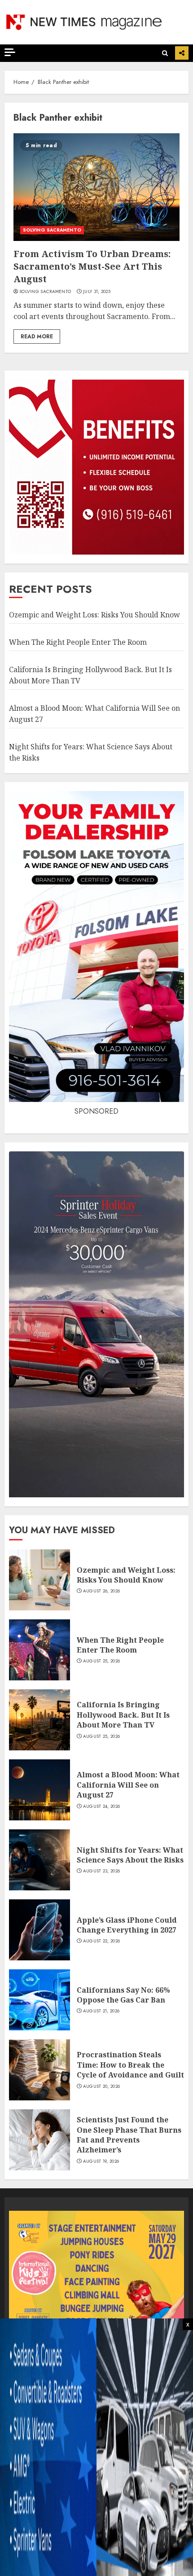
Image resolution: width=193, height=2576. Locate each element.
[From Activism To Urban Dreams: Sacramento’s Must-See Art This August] (96, 187)
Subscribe (182, 53)
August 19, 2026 (101, 2161)
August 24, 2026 (102, 1806)
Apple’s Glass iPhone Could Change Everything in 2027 (127, 1925)
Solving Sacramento (45, 292)
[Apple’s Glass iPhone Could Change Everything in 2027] (39, 1930)
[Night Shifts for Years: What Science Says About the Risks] (39, 1860)
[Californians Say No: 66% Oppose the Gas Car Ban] (39, 2000)
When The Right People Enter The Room (78, 642)
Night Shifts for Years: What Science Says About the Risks (130, 1855)
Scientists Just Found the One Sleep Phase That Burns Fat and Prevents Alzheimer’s (129, 2135)
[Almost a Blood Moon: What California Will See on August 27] (39, 1790)
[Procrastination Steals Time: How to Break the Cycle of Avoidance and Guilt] (39, 2070)
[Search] (165, 53)
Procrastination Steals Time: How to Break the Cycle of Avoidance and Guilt (130, 2065)
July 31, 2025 (97, 292)
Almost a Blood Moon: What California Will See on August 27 (128, 1785)
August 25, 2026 (102, 1661)
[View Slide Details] (96, 2298)
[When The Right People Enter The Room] (39, 1650)
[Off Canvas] (10, 52)
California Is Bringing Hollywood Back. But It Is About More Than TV (123, 1715)
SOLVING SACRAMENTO (52, 230)
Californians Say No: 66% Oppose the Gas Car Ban (123, 1995)
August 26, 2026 (102, 1591)
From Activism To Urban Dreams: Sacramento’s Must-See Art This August (92, 266)
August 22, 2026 (102, 1941)
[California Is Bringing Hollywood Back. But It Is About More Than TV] (39, 1720)
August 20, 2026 (102, 2086)
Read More (37, 337)
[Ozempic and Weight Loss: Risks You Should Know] (39, 1580)
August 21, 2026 (101, 2011)
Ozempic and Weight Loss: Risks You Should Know (94, 615)
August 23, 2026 (102, 1871)
